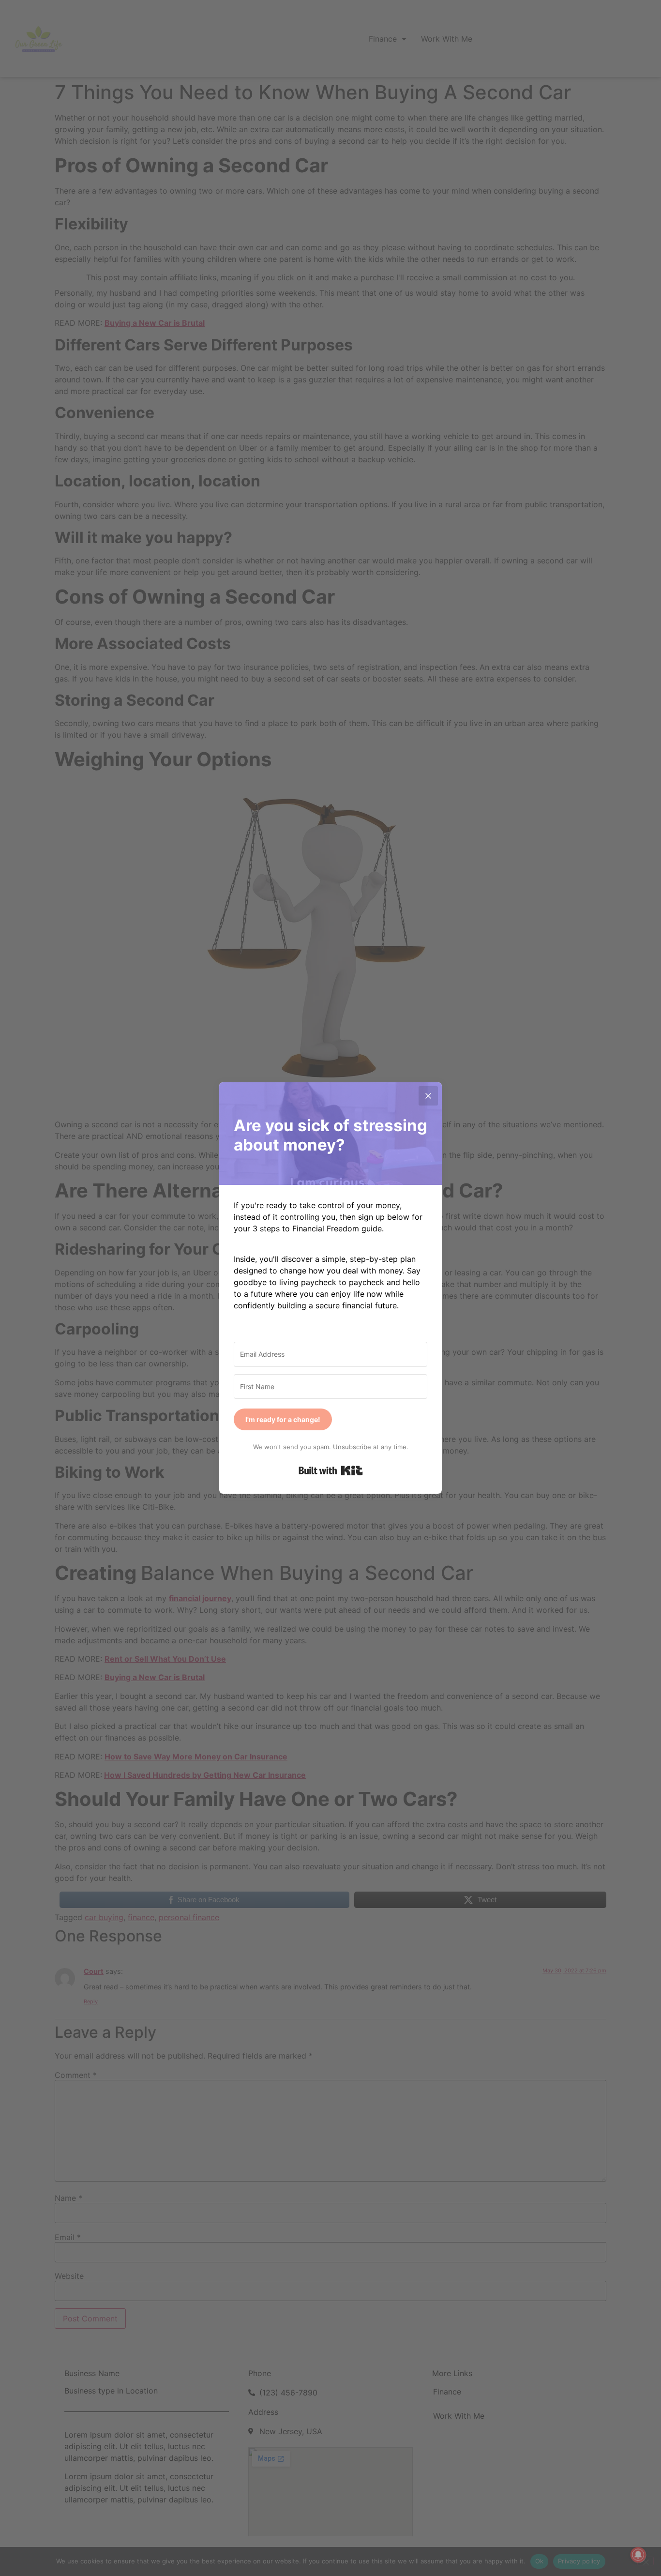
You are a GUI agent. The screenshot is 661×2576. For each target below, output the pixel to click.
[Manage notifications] (638, 2555)
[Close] (428, 1096)
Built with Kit (331, 1470)
